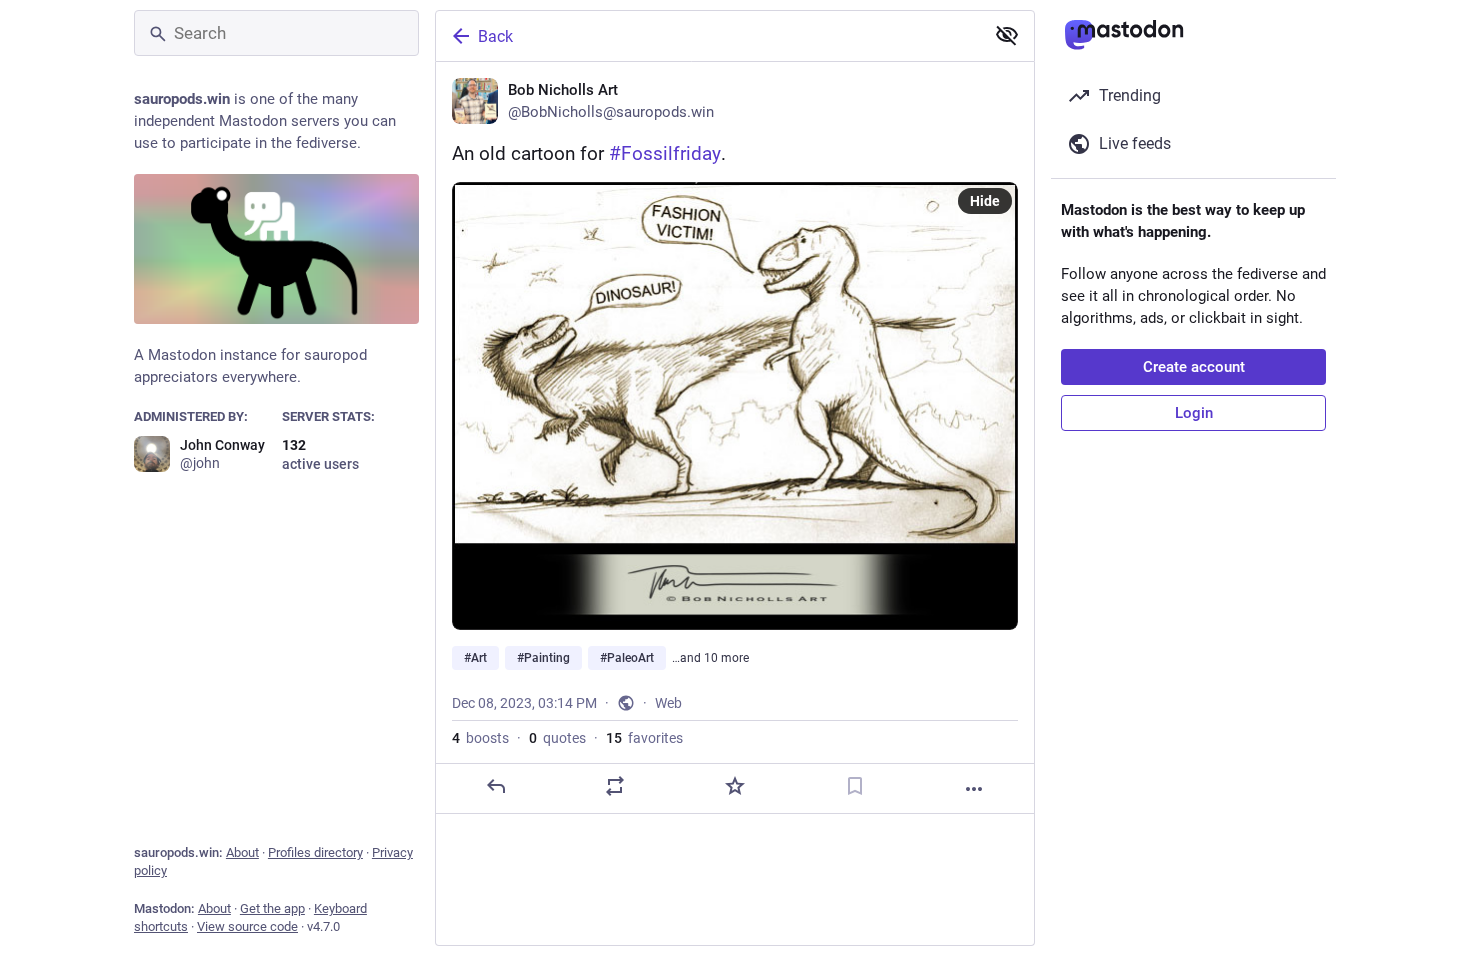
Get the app (272, 908)
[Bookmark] (855, 786)
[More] (974, 789)
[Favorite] (735, 786)
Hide (985, 201)
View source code (247, 926)
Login (1194, 413)
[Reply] (496, 786)
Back (495, 36)
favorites (644, 738)
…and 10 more (710, 658)
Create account (1194, 367)
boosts (480, 738)
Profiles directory (315, 852)
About (242, 852)
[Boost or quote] (615, 786)
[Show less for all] (1007, 35)
